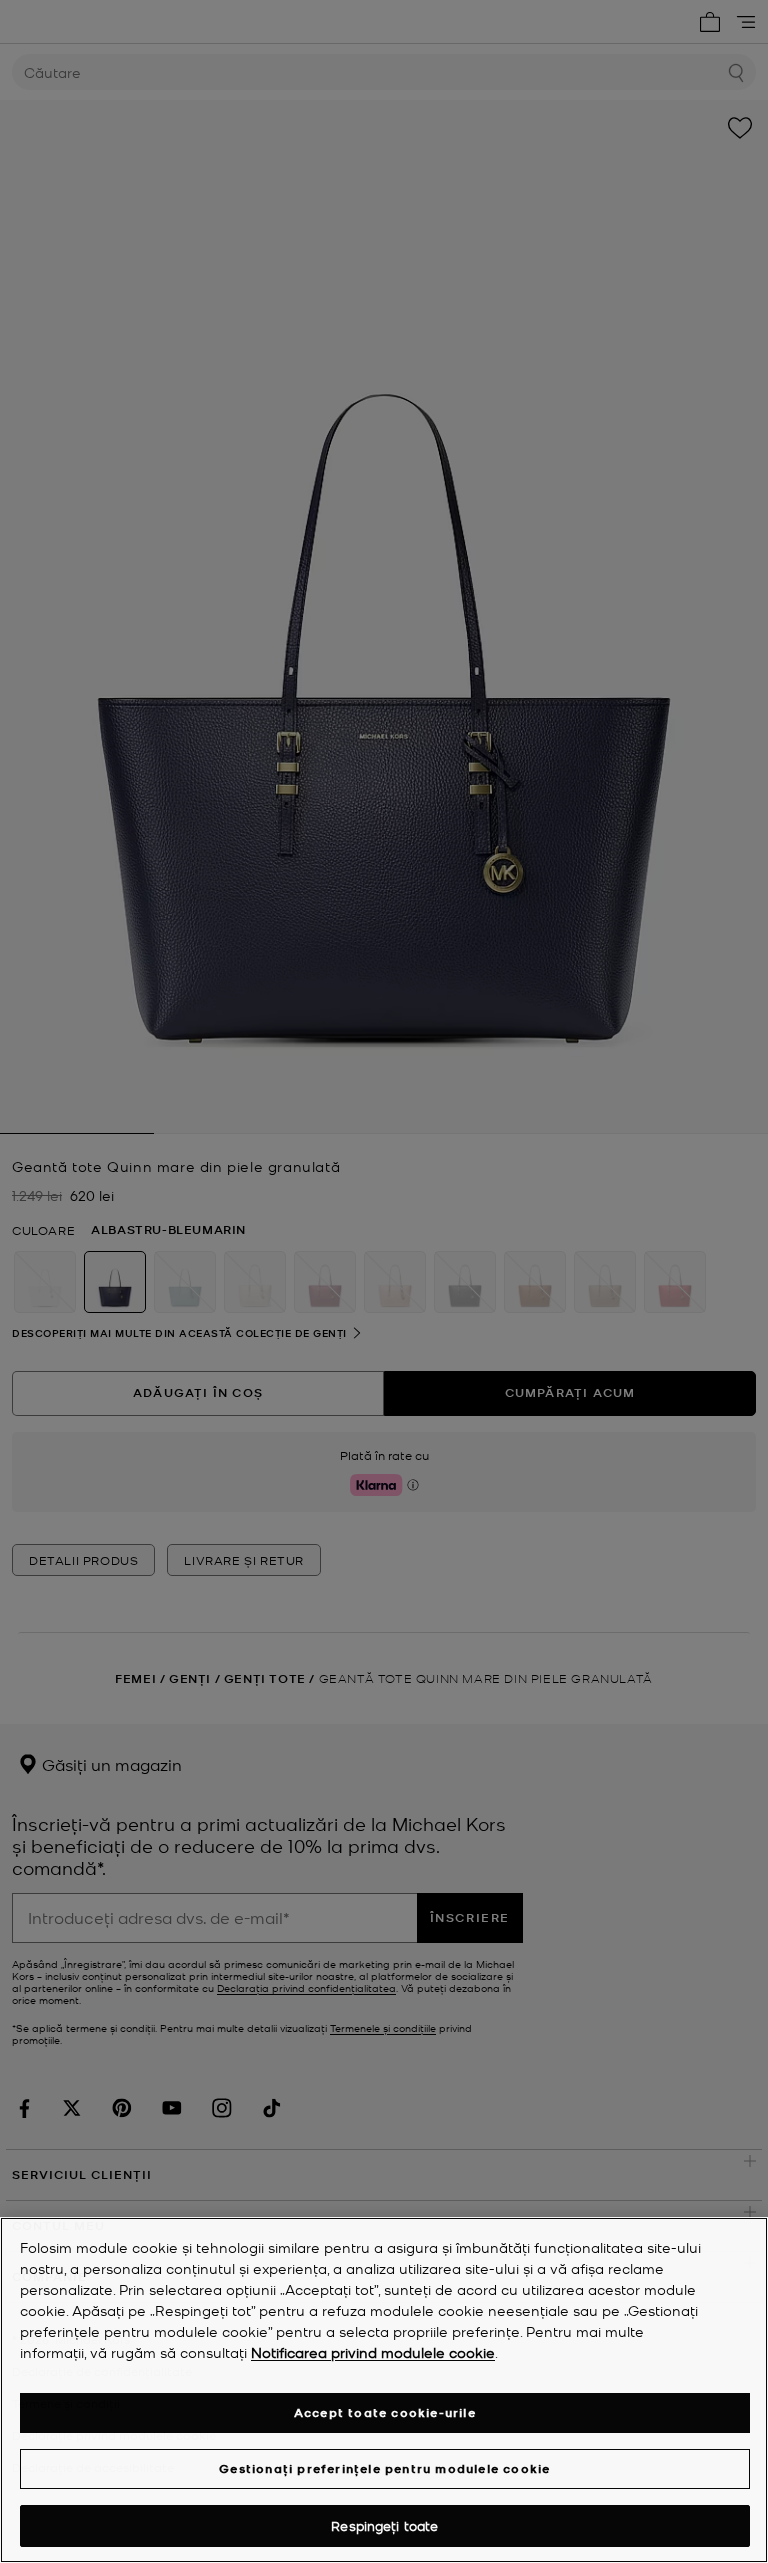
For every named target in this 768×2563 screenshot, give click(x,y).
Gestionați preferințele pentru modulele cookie (384, 2468)
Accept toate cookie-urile (385, 2412)
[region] (384, 2390)
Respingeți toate (384, 2525)
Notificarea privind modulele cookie (373, 2352)
